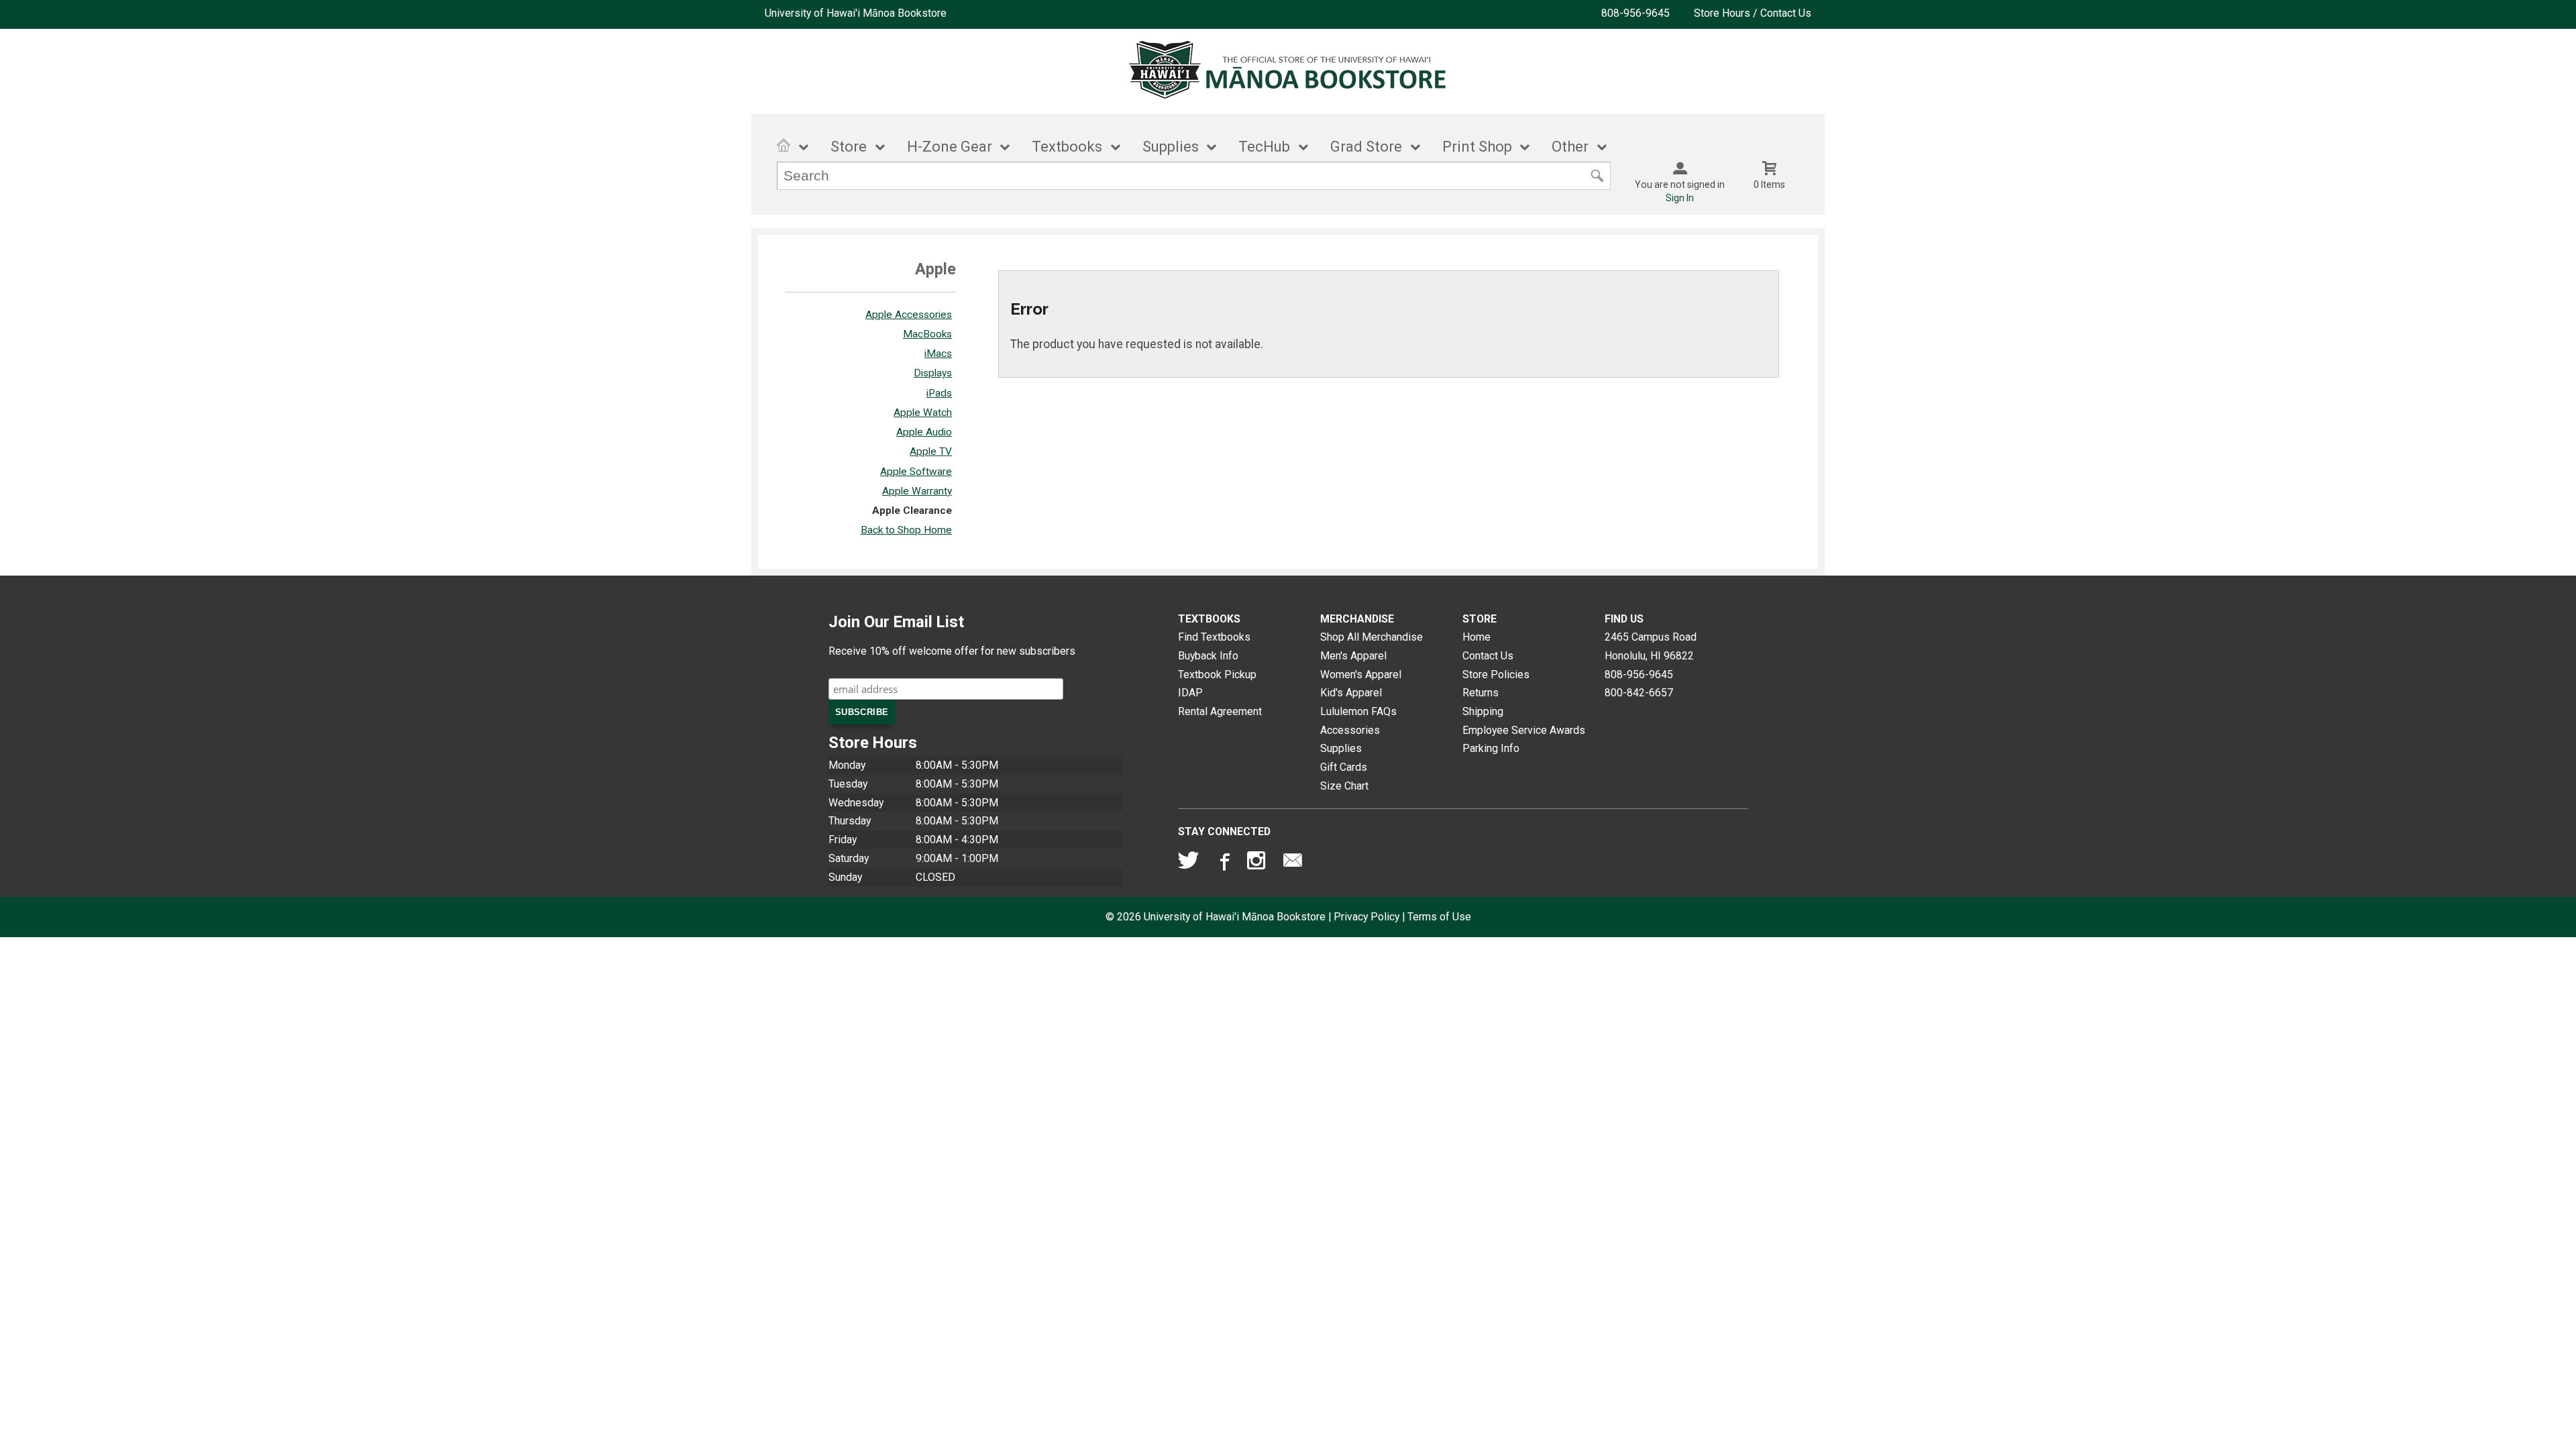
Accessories (1350, 730)
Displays (933, 373)
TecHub (1264, 147)
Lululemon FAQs (1358, 711)
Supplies (1171, 147)
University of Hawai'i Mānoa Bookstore (856, 13)
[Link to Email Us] (1293, 863)
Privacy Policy (1366, 917)
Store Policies (1496, 675)
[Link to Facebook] (1223, 863)
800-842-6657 (1639, 693)
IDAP (1190, 693)
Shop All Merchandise (1372, 637)
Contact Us (1488, 656)
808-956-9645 (1635, 13)
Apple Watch (923, 413)
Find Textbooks (1214, 637)
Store (849, 147)
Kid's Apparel (1351, 693)
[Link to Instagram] (1258, 863)
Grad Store (1366, 147)
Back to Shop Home (906, 530)
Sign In (1680, 198)
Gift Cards (1344, 767)
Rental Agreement (1220, 711)
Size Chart (1344, 786)
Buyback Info (1208, 656)
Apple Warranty (917, 491)
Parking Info (1491, 748)
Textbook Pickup (1217, 675)
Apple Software (916, 472)
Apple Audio (924, 432)
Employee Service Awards (1524, 730)
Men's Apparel (1353, 656)
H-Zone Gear (950, 147)
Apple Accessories (909, 315)
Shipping (1483, 711)
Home (1477, 637)
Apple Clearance (912, 511)
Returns (1481, 693)
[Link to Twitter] (1189, 863)
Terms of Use (1439, 917)
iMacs (938, 354)
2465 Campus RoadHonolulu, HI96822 (1651, 646)
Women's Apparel (1361, 675)
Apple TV (931, 451)
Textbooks (1067, 147)
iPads (939, 393)
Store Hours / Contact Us (1753, 13)
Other (1570, 147)
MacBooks (927, 334)
